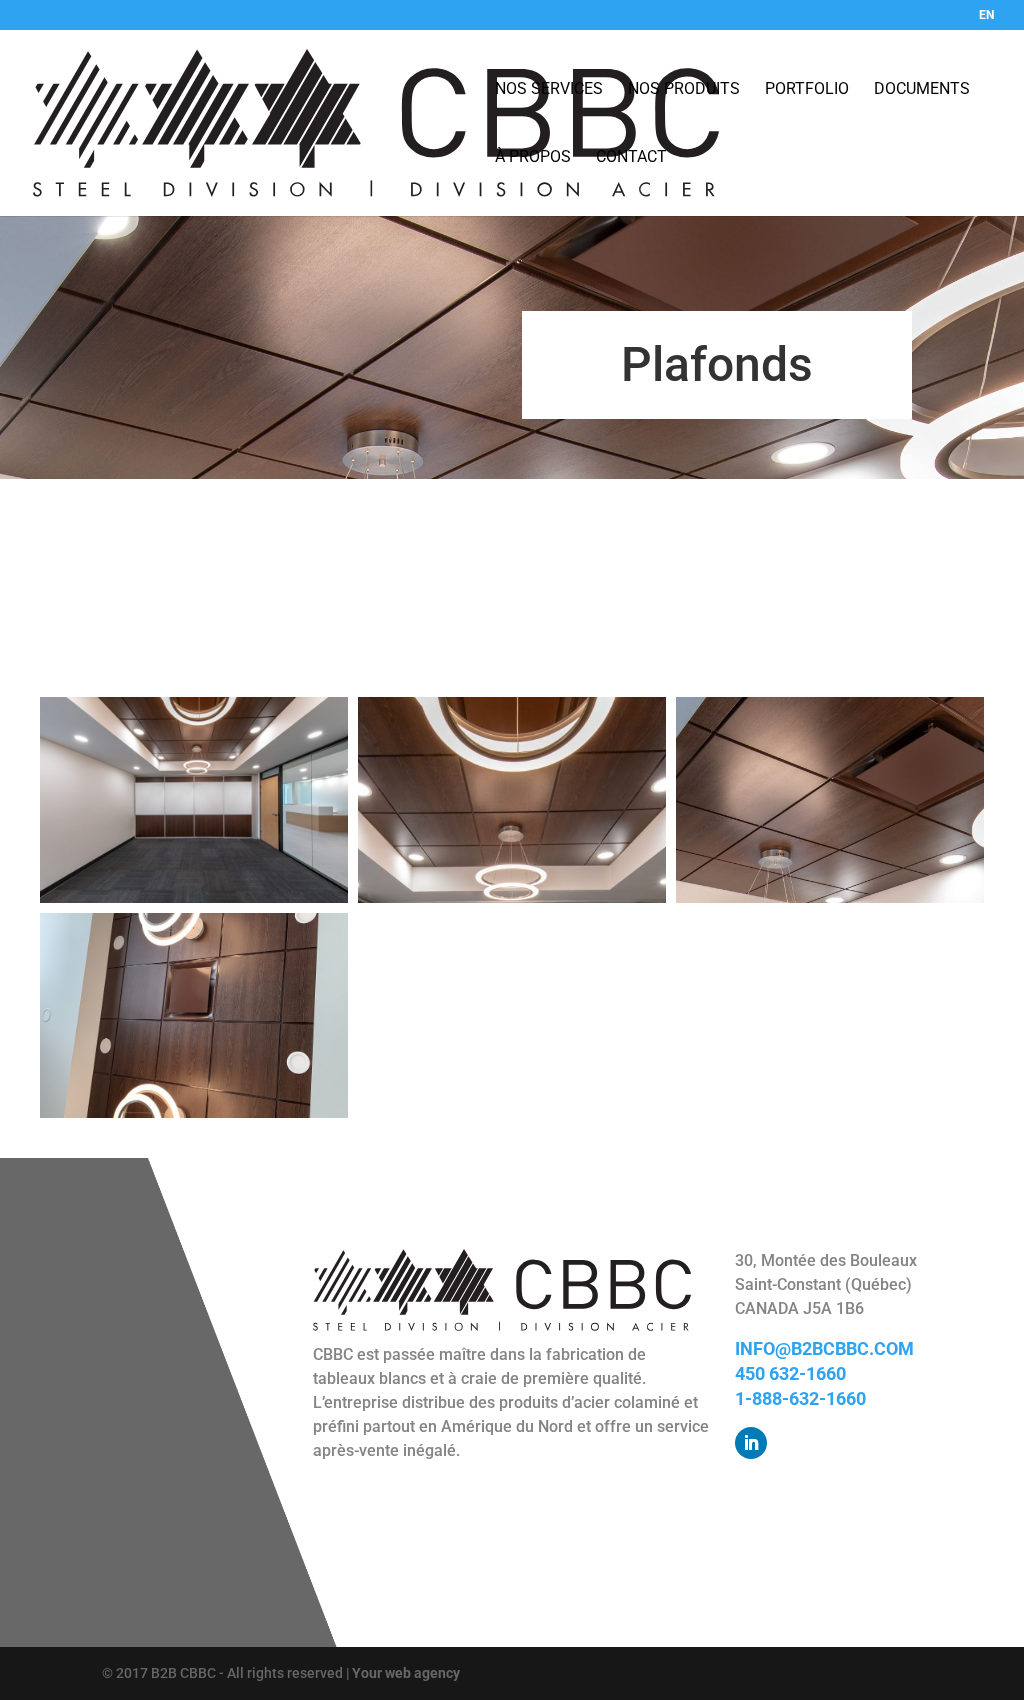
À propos (533, 157)
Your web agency (406, 1673)
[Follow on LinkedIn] (751, 1443)
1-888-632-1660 (800, 1398)
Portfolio (807, 89)
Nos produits (684, 89)
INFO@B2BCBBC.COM (824, 1348)
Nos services (549, 89)
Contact (631, 157)
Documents (922, 89)
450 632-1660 (790, 1373)
